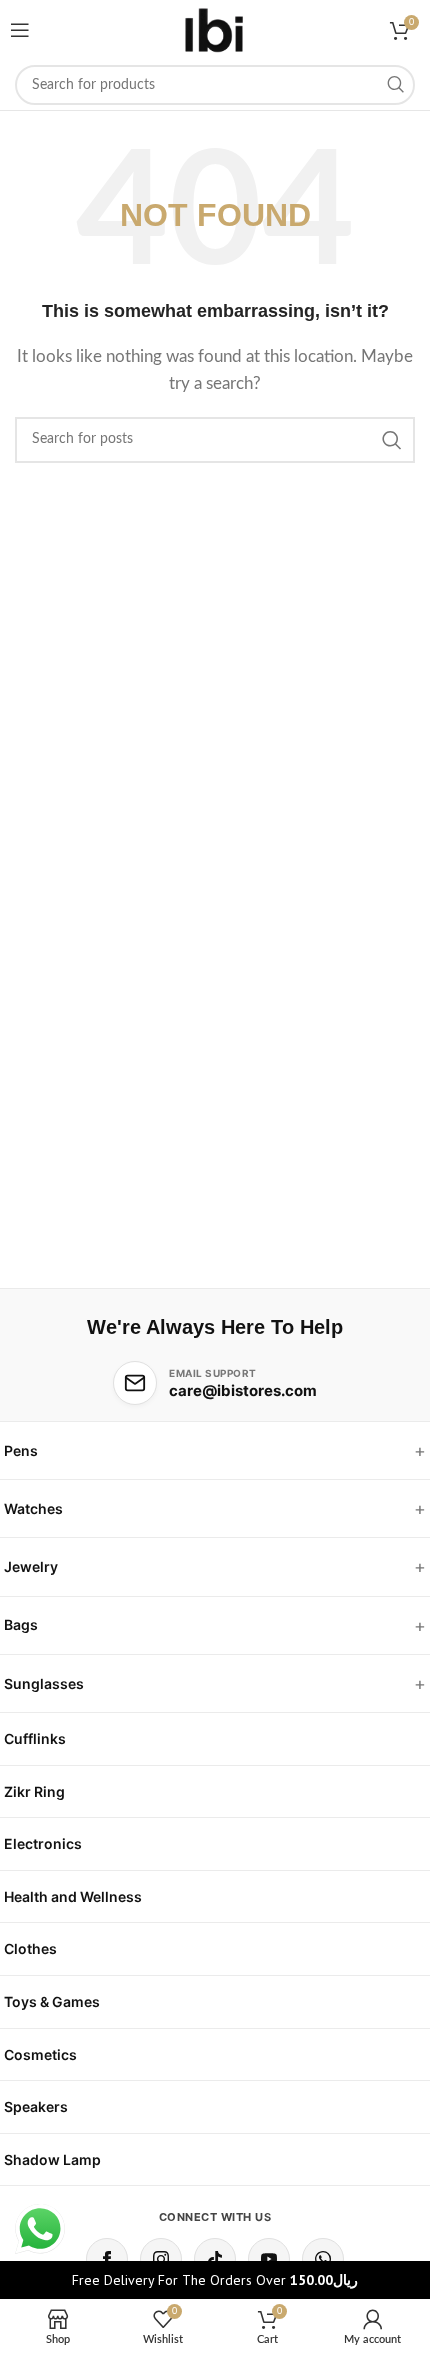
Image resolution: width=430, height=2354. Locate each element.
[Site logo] (214, 30)
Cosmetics (40, 2054)
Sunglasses (44, 1683)
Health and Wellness (73, 1896)
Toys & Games (52, 2001)
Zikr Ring (34, 1791)
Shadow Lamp (52, 2159)
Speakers (36, 2106)
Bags (21, 1624)
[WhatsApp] (323, 2259)
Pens (21, 1450)
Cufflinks (35, 1738)
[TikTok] (215, 2259)
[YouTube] (269, 2259)
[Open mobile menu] (20, 30)
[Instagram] (161, 2259)
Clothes (30, 1948)
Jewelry (31, 1566)
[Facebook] (107, 2259)
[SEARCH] (395, 85)
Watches (33, 1508)
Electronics (43, 1843)
